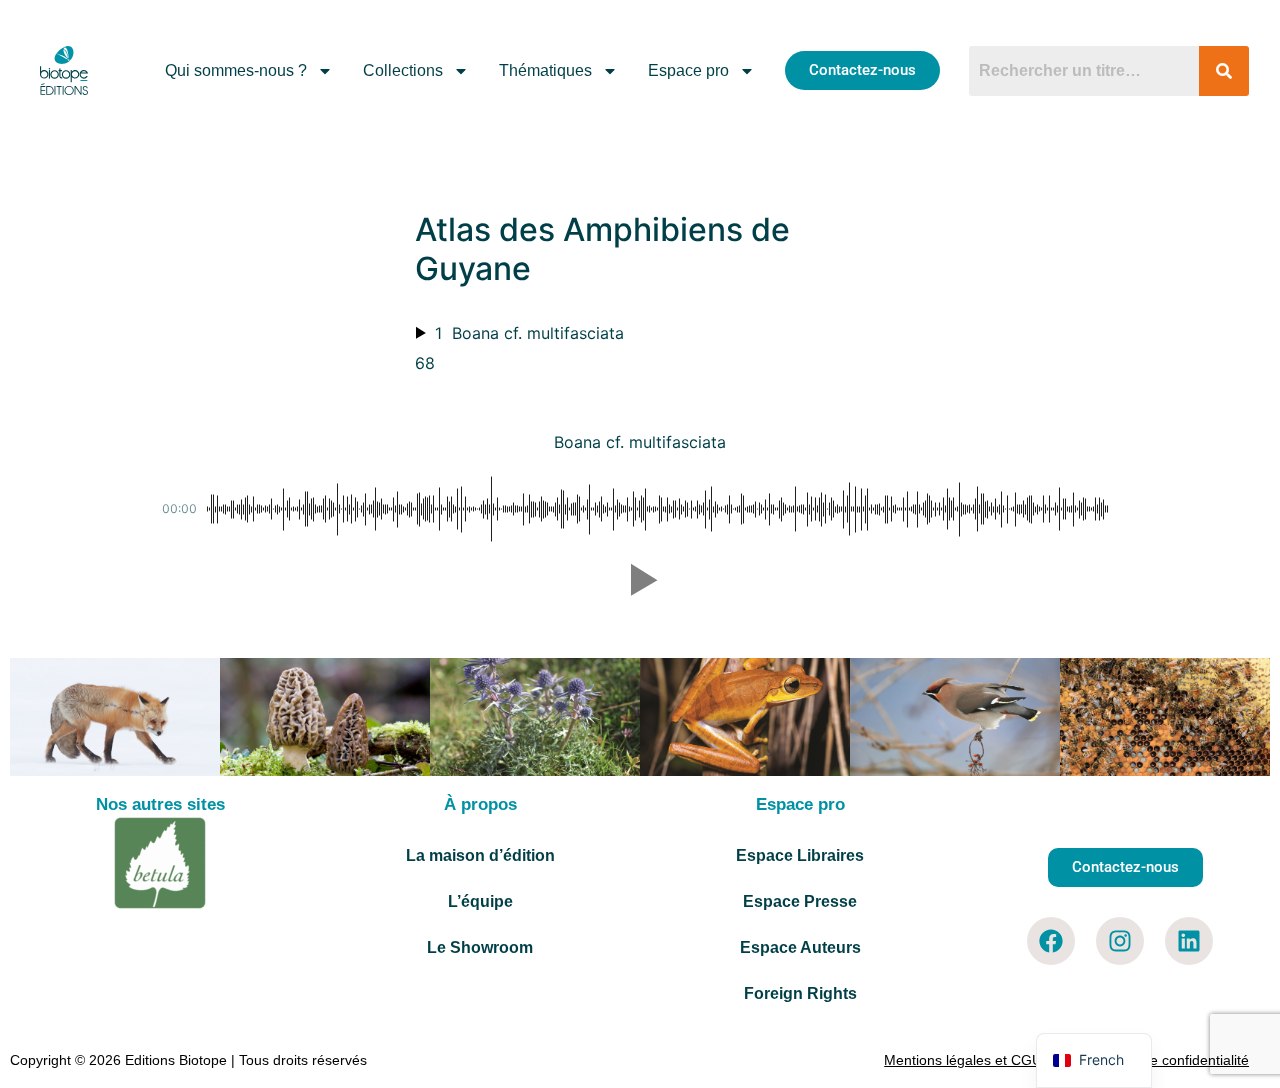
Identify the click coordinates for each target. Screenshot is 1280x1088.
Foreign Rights (800, 993)
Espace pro (688, 70)
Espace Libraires (800, 855)
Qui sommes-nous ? (236, 70)
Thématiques (545, 70)
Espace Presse (800, 901)
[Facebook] (1051, 941)
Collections (403, 70)
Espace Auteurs (800, 947)
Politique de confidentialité (1166, 1060)
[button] (640, 580)
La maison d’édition (480, 855)
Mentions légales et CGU (963, 1060)
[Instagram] (1120, 941)
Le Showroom (480, 947)
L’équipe (480, 901)
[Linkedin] (1189, 941)
